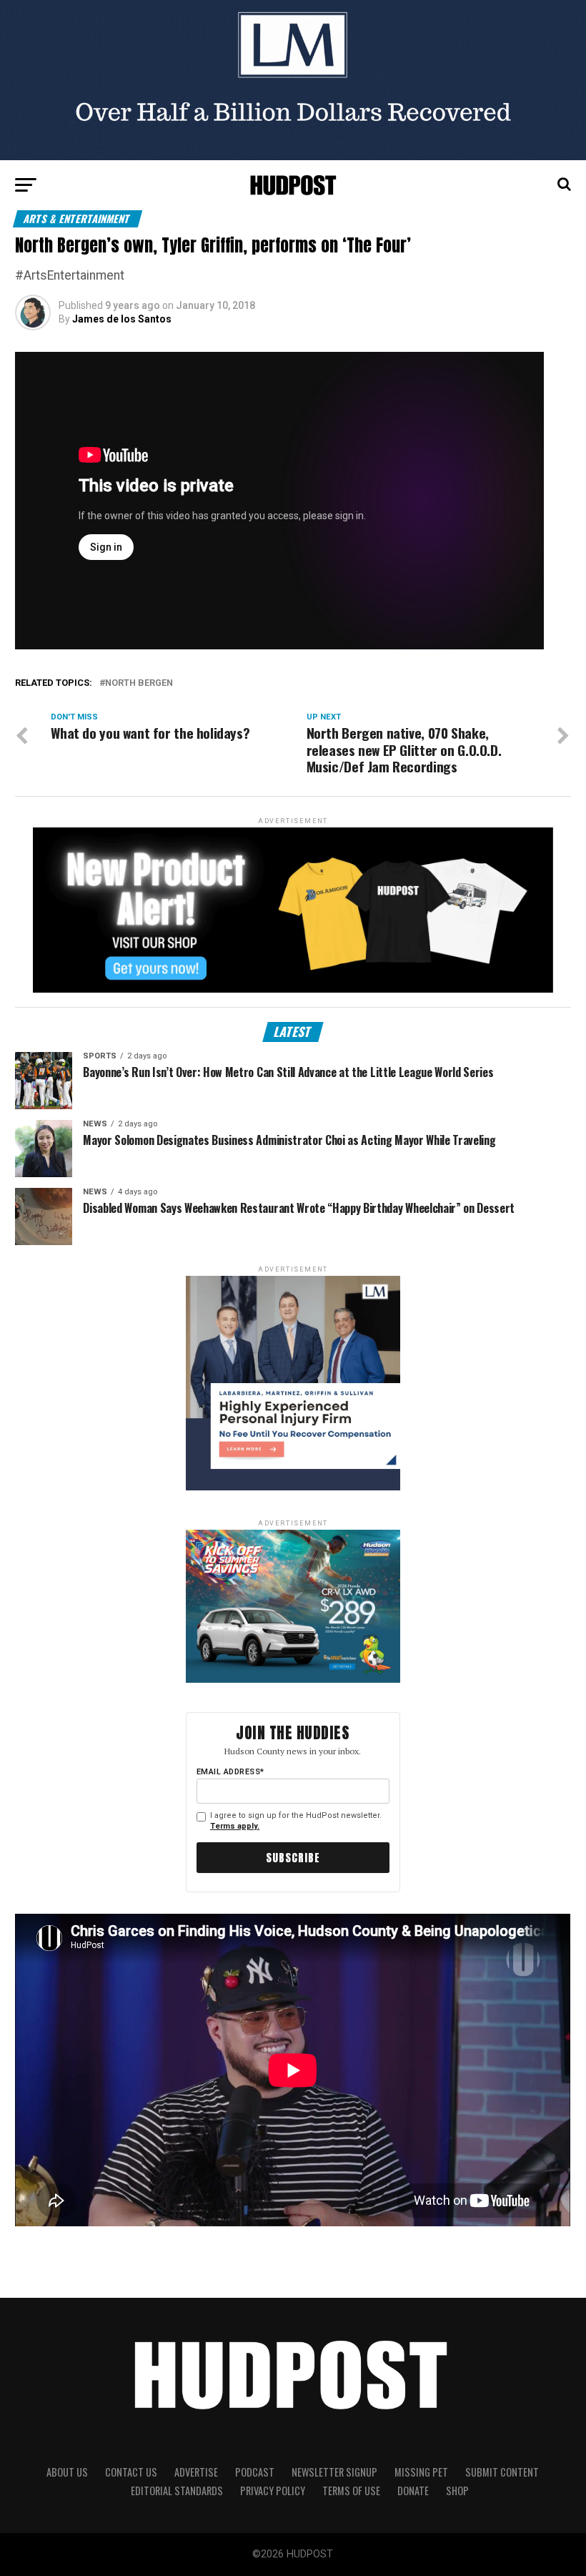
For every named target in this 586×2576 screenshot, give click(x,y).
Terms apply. (235, 1826)
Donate (413, 2491)
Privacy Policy (273, 2491)
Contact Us (131, 2472)
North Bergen (139, 683)
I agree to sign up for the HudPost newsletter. (296, 1821)
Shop (457, 2491)
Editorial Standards (177, 2491)
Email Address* (230, 1772)
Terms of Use (351, 2491)
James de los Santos (122, 319)
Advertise (196, 2472)
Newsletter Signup (334, 2472)
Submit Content (502, 2472)
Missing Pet (421, 2472)
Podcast (255, 2472)
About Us (67, 2472)
